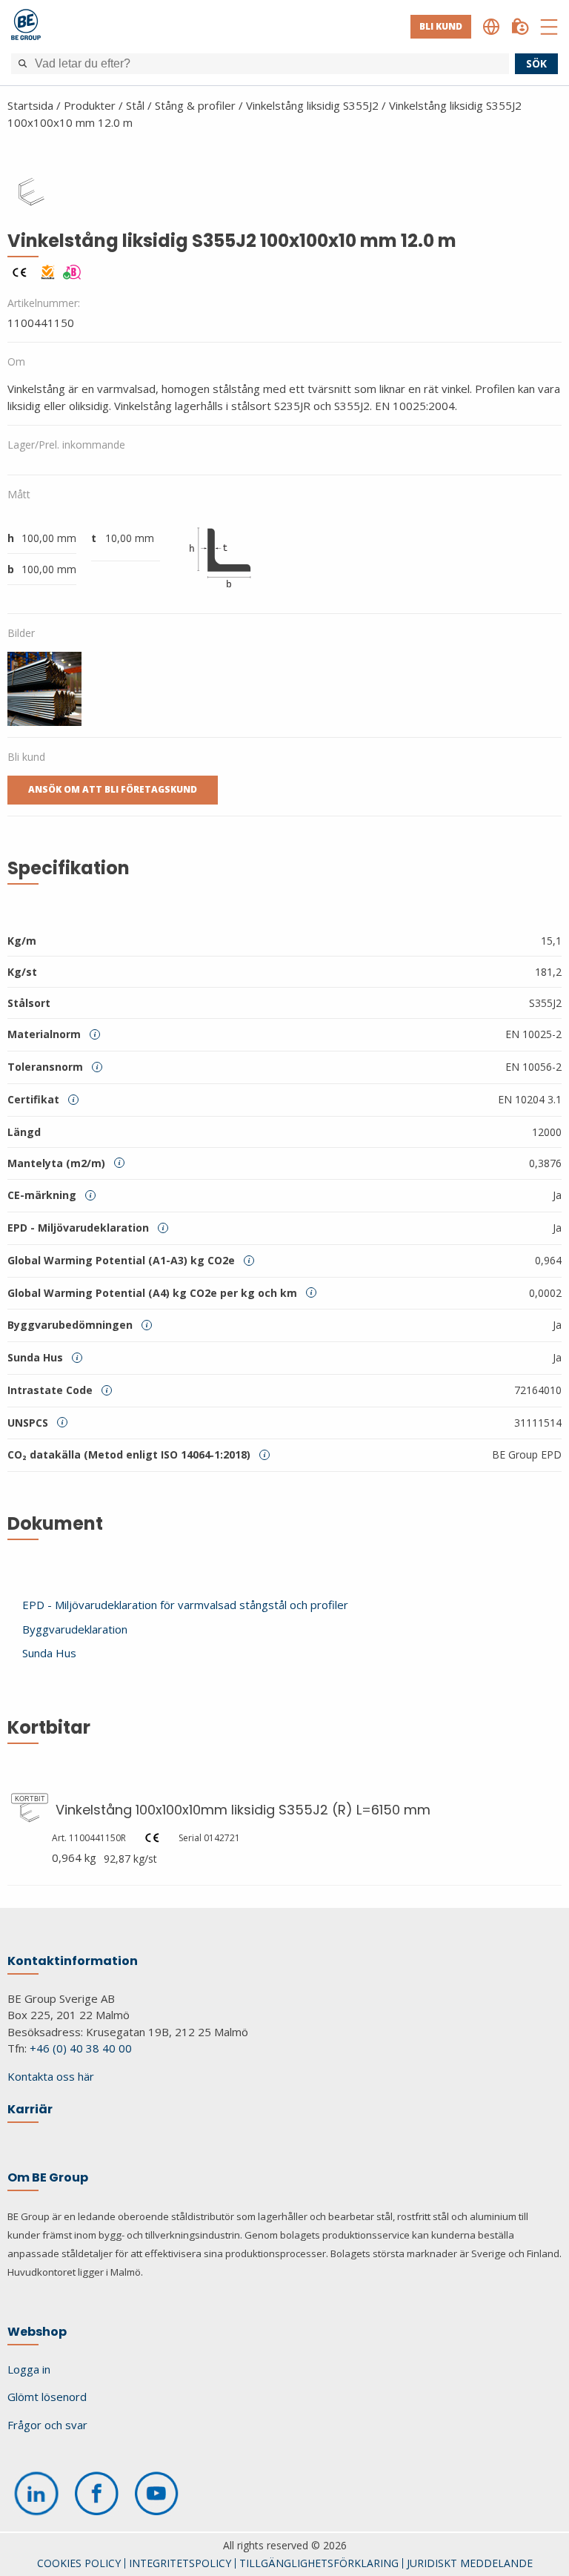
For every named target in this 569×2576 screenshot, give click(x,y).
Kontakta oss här (51, 2076)
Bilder (21, 633)
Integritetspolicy (180, 2563)
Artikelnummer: (44, 303)
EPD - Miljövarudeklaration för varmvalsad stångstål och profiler (185, 1605)
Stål (135, 105)
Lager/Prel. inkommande (66, 445)
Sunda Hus (49, 1653)
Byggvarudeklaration (75, 1629)
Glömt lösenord (47, 2397)
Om (16, 361)
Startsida (30, 105)
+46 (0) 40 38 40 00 (81, 2048)
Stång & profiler (195, 105)
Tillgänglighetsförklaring (319, 2563)
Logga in (29, 2369)
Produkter (90, 105)
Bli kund (441, 26)
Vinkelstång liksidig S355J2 (312, 105)
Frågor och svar (47, 2425)
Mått (19, 494)
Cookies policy (79, 2563)
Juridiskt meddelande (470, 2563)
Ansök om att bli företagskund (113, 789)
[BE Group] (26, 27)
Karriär (30, 2109)
